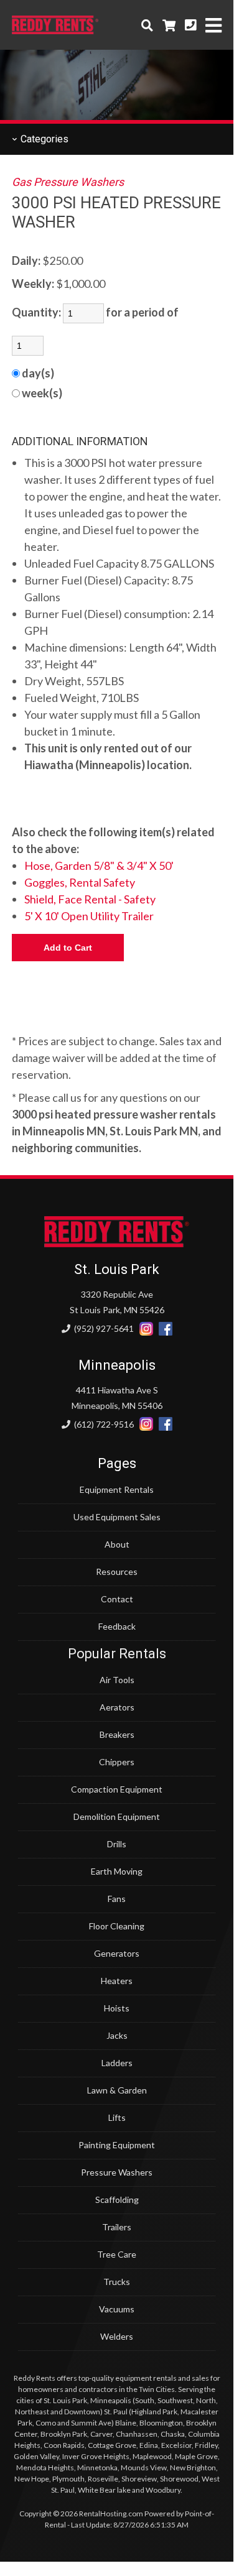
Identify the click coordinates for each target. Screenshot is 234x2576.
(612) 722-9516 (103, 1424)
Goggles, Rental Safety (80, 882)
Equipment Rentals (117, 1489)
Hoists (117, 2008)
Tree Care (117, 2254)
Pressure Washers (117, 2172)
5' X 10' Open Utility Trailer (89, 916)
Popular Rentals (117, 1654)
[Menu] (213, 25)
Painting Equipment (117, 2145)
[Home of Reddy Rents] (117, 1244)
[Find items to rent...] (147, 25)
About (117, 1544)
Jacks (117, 2035)
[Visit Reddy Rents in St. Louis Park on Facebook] (166, 1329)
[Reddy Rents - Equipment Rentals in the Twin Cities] (55, 30)
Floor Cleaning (117, 1926)
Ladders (117, 2063)
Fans (117, 1899)
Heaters (117, 1981)
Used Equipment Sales (117, 1517)
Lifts (117, 2117)
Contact (117, 1599)
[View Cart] (169, 25)
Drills (117, 1844)
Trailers (117, 2227)
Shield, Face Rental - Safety (90, 899)
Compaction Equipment (117, 1789)
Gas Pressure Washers (68, 182)
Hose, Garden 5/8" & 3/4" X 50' (99, 866)
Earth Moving (117, 1871)
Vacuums (117, 2309)
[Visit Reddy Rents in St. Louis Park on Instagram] (146, 1329)
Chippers (117, 1762)
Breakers (117, 1734)
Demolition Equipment (117, 1817)
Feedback (117, 1626)
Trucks (117, 2282)
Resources (117, 1572)
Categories (43, 139)
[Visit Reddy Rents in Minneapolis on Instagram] (146, 1424)
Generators (117, 1953)
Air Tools (117, 1680)
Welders (117, 2336)
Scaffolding (117, 2200)
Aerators (117, 1707)
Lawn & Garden (117, 2090)
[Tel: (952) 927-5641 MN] (190, 25)
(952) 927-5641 (103, 1328)
